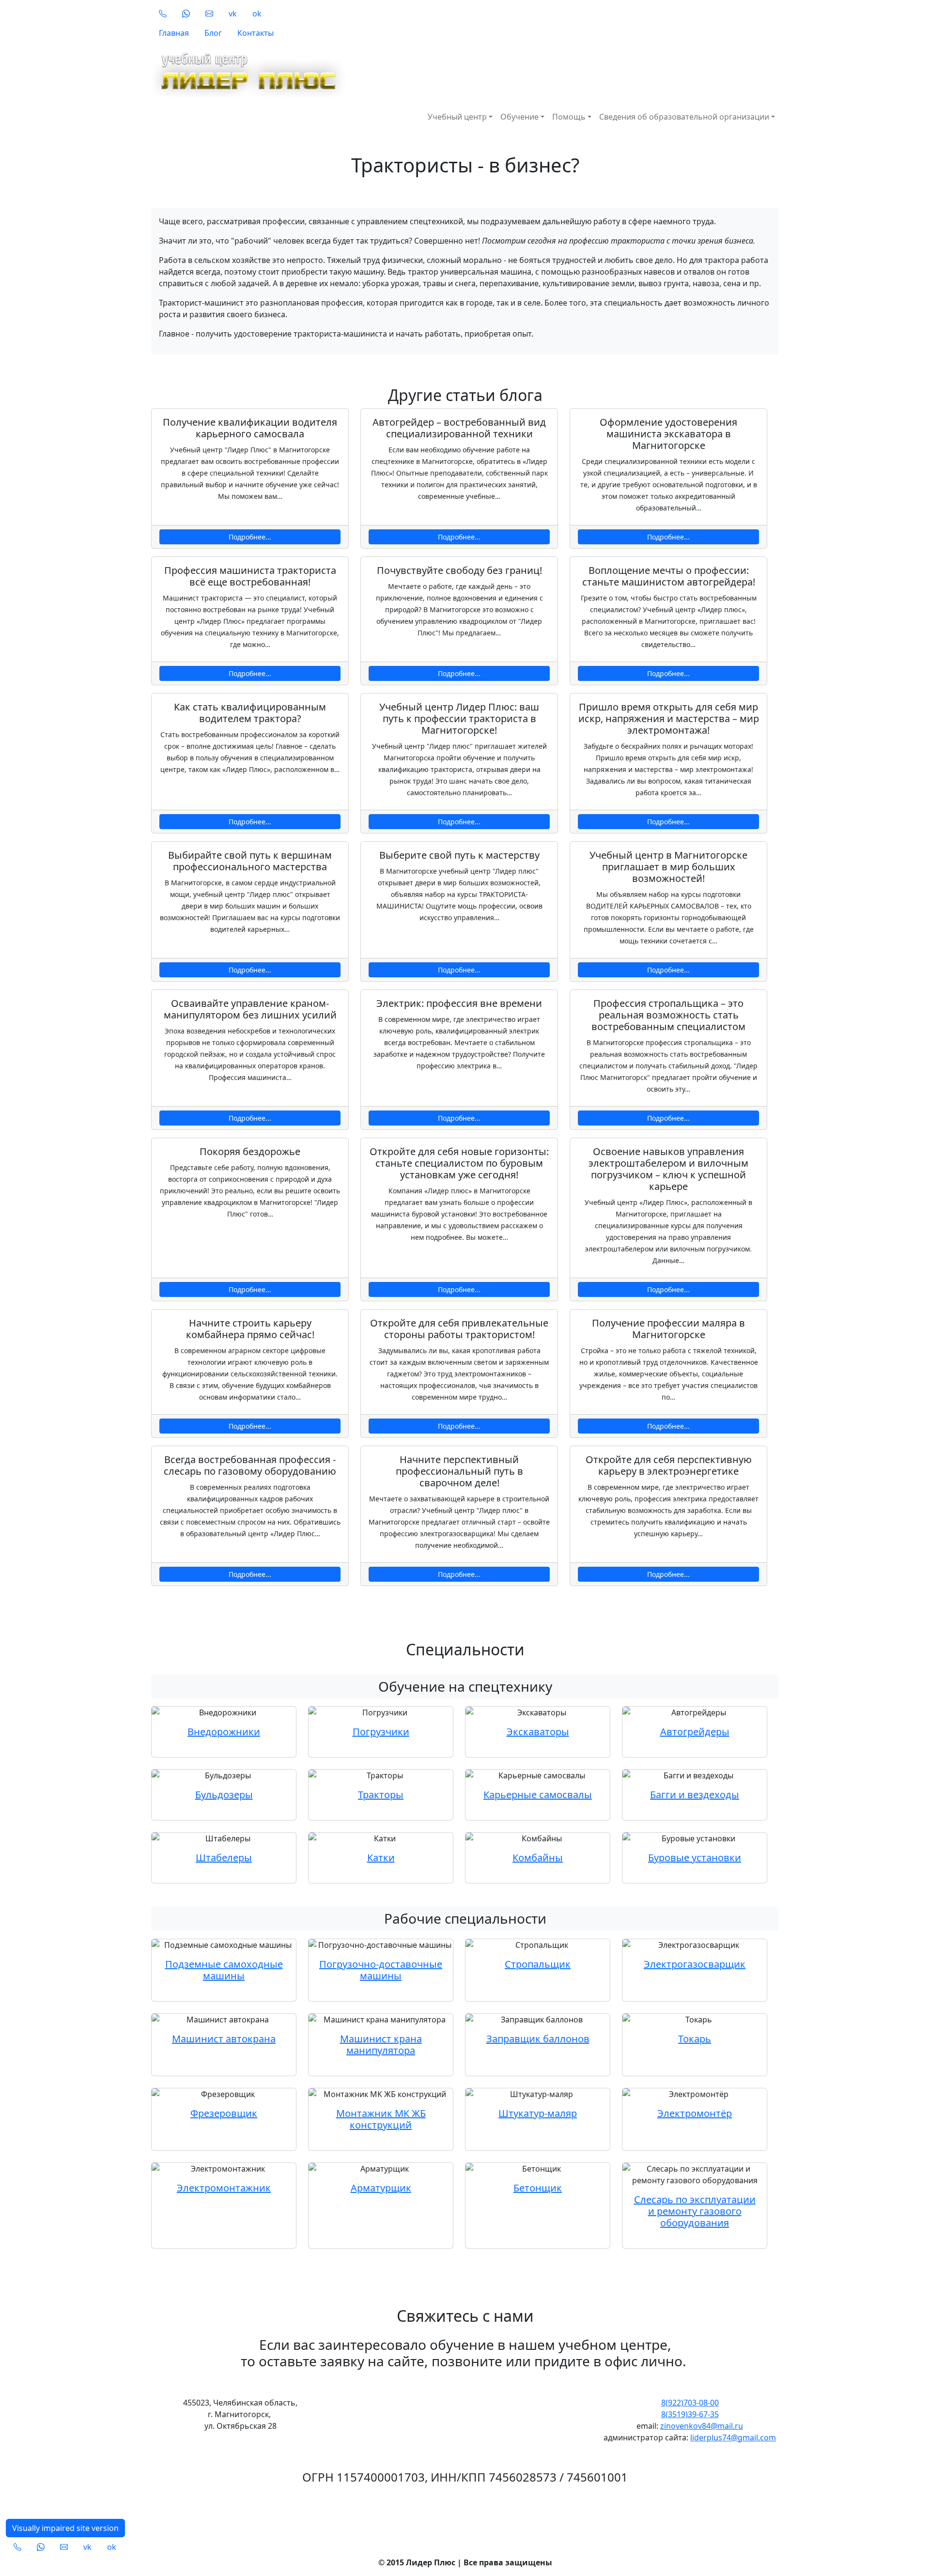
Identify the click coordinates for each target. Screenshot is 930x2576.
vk (233, 14)
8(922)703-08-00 (690, 2403)
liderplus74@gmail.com (733, 2437)
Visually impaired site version (65, 2528)
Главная (174, 33)
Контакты (256, 33)
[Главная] (388, 71)
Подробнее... (250, 537)
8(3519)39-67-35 (690, 2414)
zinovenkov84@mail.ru (702, 2426)
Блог (213, 33)
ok (257, 14)
